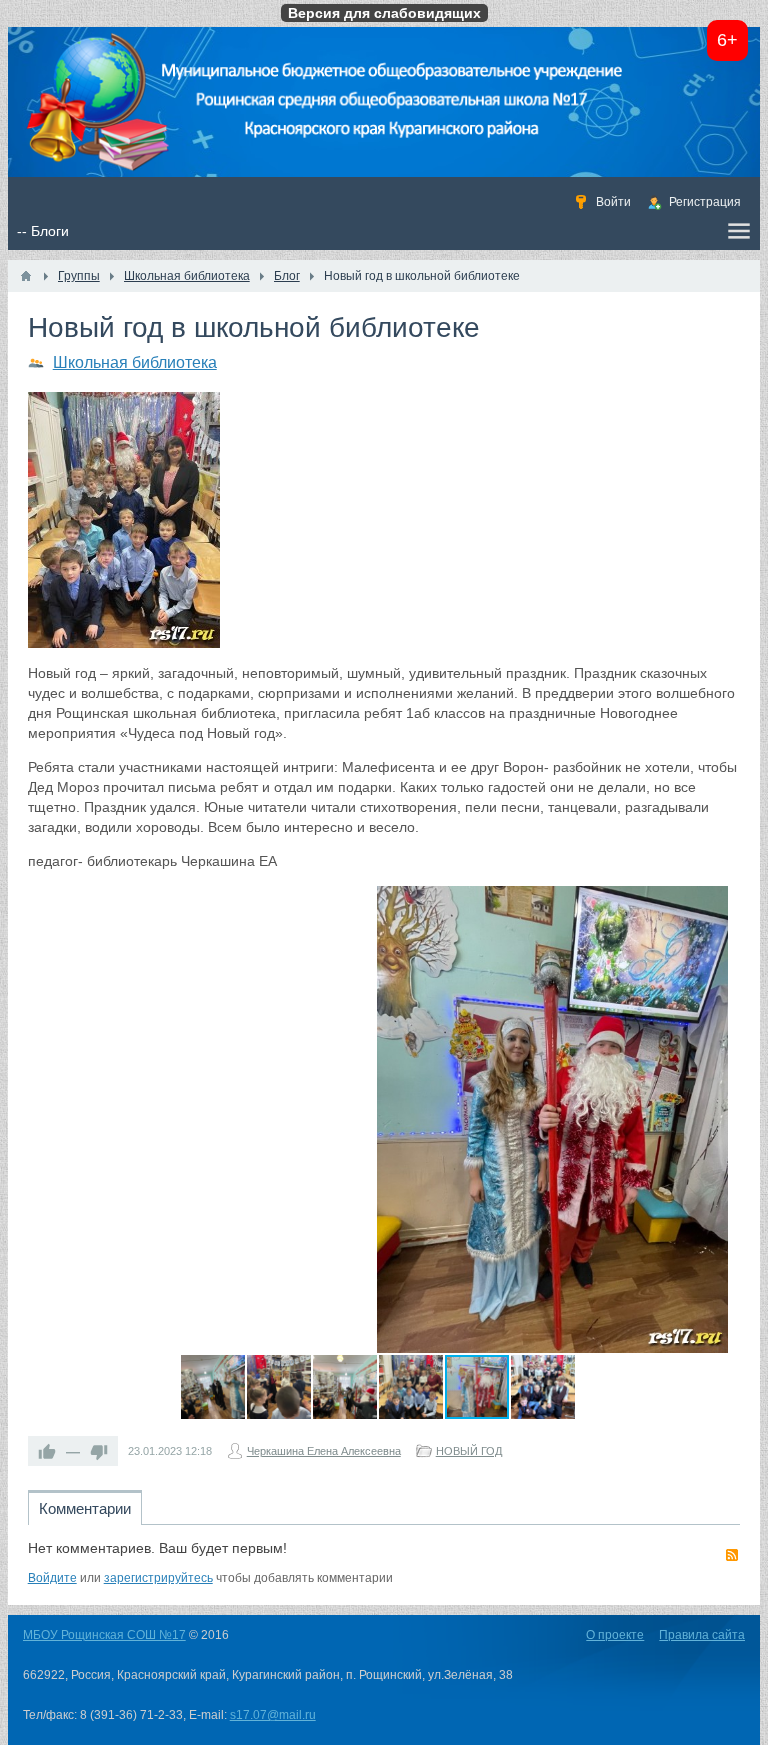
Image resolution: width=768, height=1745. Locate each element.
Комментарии (85, 1508)
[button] (710, 904)
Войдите (52, 1578)
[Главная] (26, 276)
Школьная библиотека (135, 362)
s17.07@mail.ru (273, 1715)
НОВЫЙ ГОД (469, 1451)
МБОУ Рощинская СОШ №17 (104, 1635)
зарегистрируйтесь (158, 1578)
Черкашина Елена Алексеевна (324, 1451)
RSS (732, 1555)
